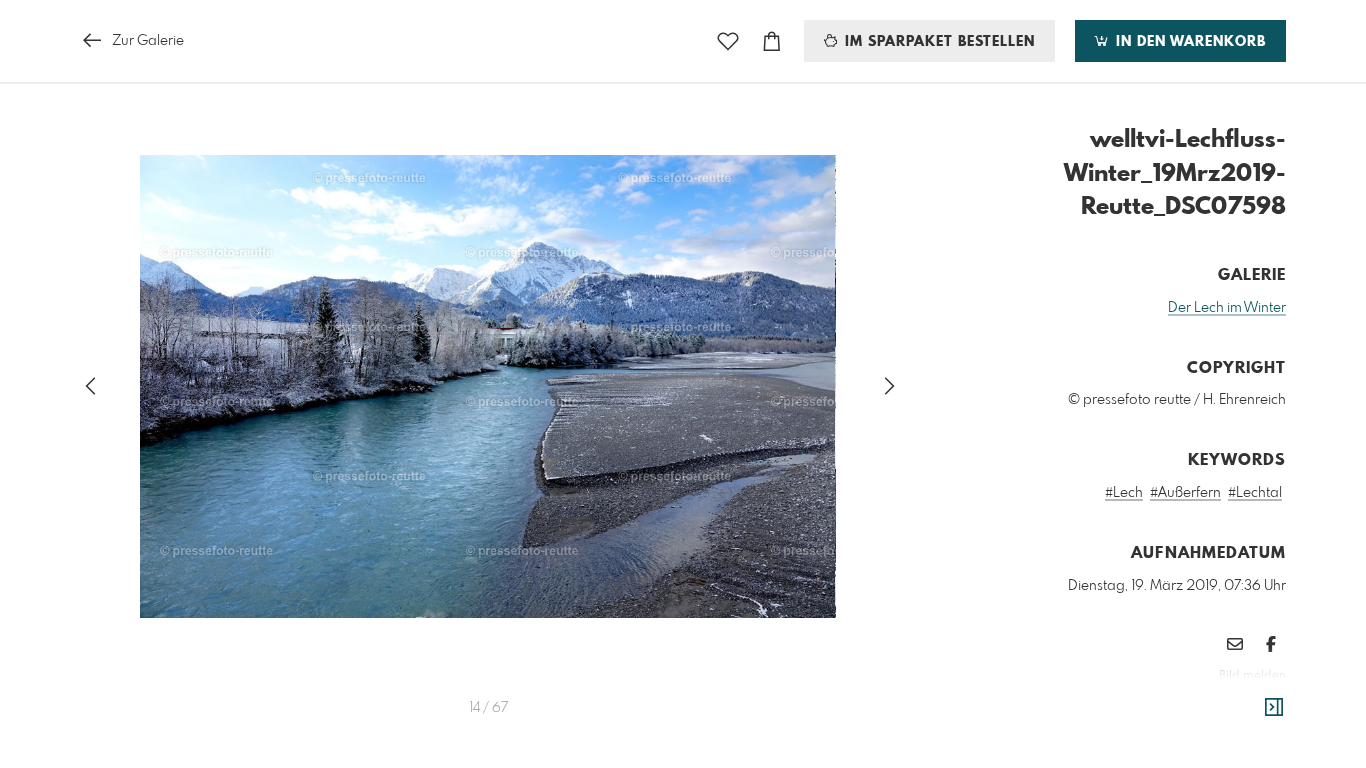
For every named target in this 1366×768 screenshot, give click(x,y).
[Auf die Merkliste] (728, 41)
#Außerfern (1185, 493)
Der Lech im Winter (1227, 308)
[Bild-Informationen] (1274, 708)
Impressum (1174, 703)
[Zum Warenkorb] (772, 41)
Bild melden (1252, 676)
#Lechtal (1255, 493)
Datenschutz (1251, 703)
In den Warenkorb (1188, 42)
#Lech (1124, 493)
